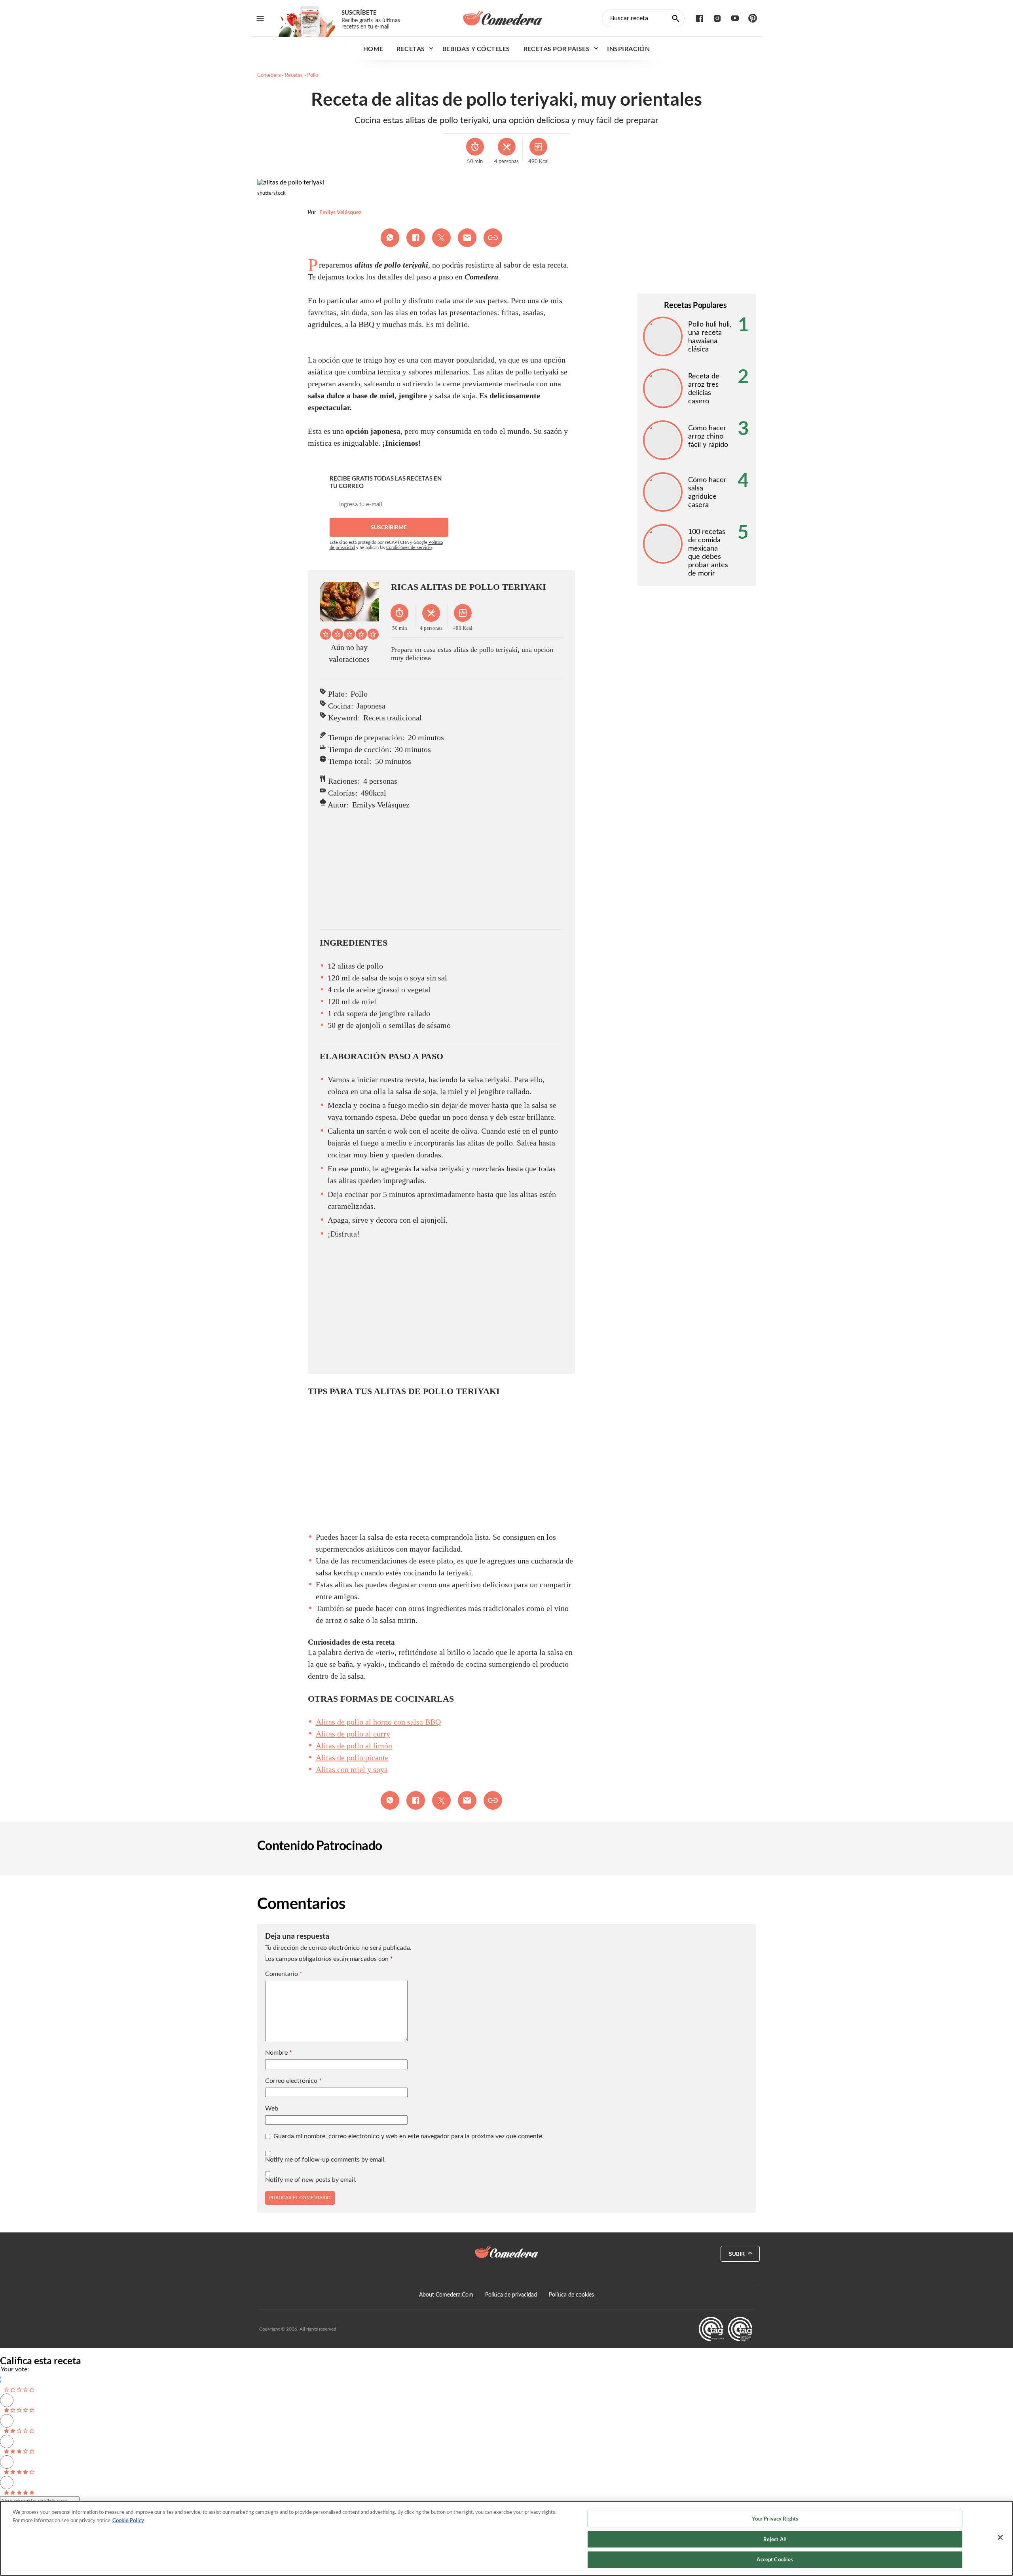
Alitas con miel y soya (352, 1769)
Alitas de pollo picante (352, 1757)
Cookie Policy (128, 2520)
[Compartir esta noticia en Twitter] (441, 238)
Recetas (411, 48)
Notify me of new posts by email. (311, 2180)
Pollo (313, 75)
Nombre (279, 2053)
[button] (326, 634)
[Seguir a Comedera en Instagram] (717, 18)
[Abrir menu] (260, 18)
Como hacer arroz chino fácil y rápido (708, 437)
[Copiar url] (493, 238)
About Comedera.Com (446, 2295)
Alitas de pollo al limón (354, 1746)
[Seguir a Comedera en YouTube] (735, 18)
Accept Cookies (775, 2559)
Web (272, 2109)
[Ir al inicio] (506, 2252)
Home (373, 48)
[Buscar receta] (676, 18)
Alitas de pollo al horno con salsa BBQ (378, 1722)
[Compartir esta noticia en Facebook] (416, 238)
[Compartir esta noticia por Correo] (467, 238)
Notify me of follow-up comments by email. (325, 2160)
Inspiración (628, 48)
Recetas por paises (557, 48)
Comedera (269, 75)
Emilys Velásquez (341, 212)
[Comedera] (503, 18)
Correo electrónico (293, 2081)
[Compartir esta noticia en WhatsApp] (390, 238)
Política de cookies (571, 2295)
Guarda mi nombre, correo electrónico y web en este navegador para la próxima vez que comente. (409, 2136)
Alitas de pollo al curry (353, 1734)
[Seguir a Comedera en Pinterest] (753, 18)
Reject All (775, 2539)
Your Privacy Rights (775, 2519)
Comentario (284, 1974)
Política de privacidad (511, 2295)
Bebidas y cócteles (476, 48)
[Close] (1000, 2538)
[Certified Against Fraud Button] (726, 2329)
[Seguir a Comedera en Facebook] (699, 18)
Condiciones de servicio (409, 548)
